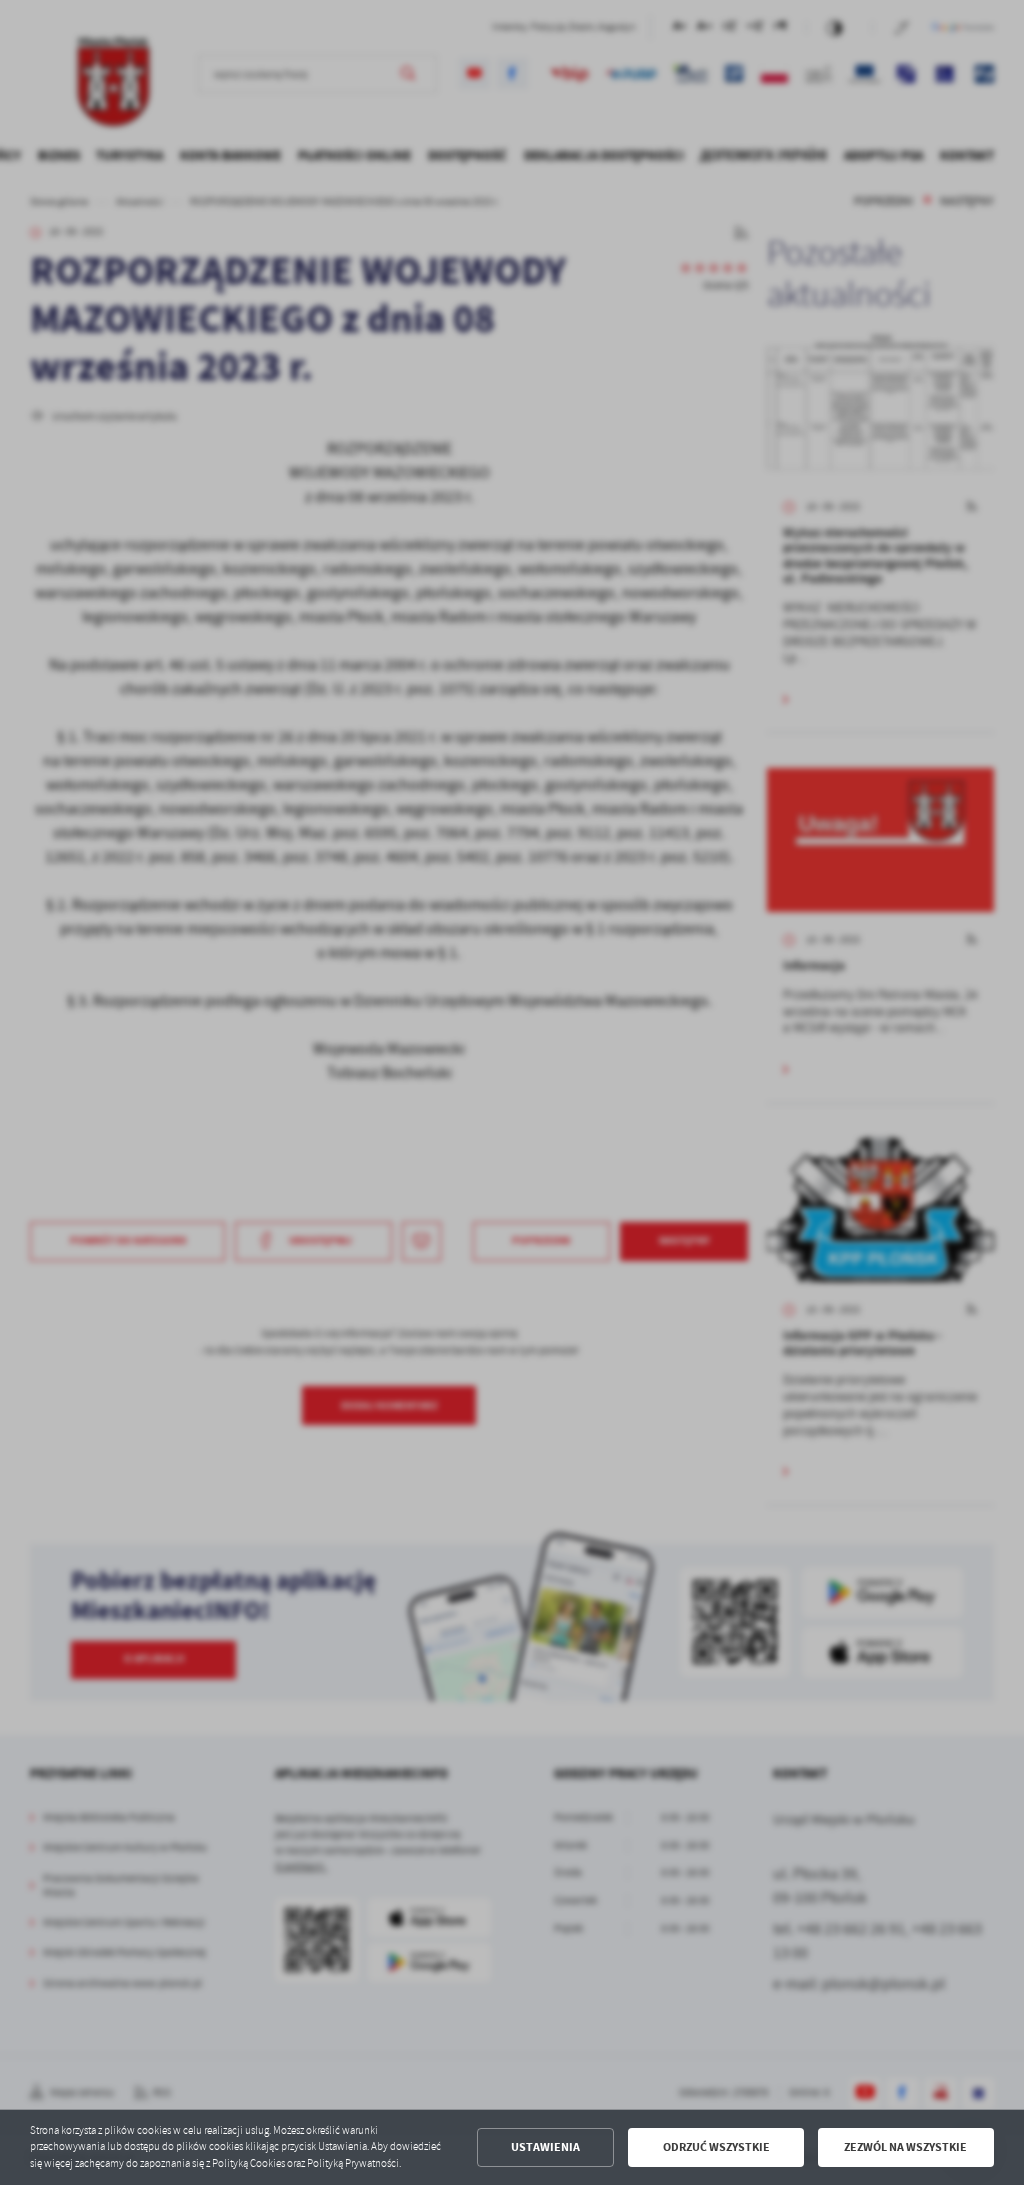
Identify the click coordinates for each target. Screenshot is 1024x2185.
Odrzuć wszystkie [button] (716, 2147)
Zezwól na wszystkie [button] (905, 2147)
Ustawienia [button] (545, 2147)
